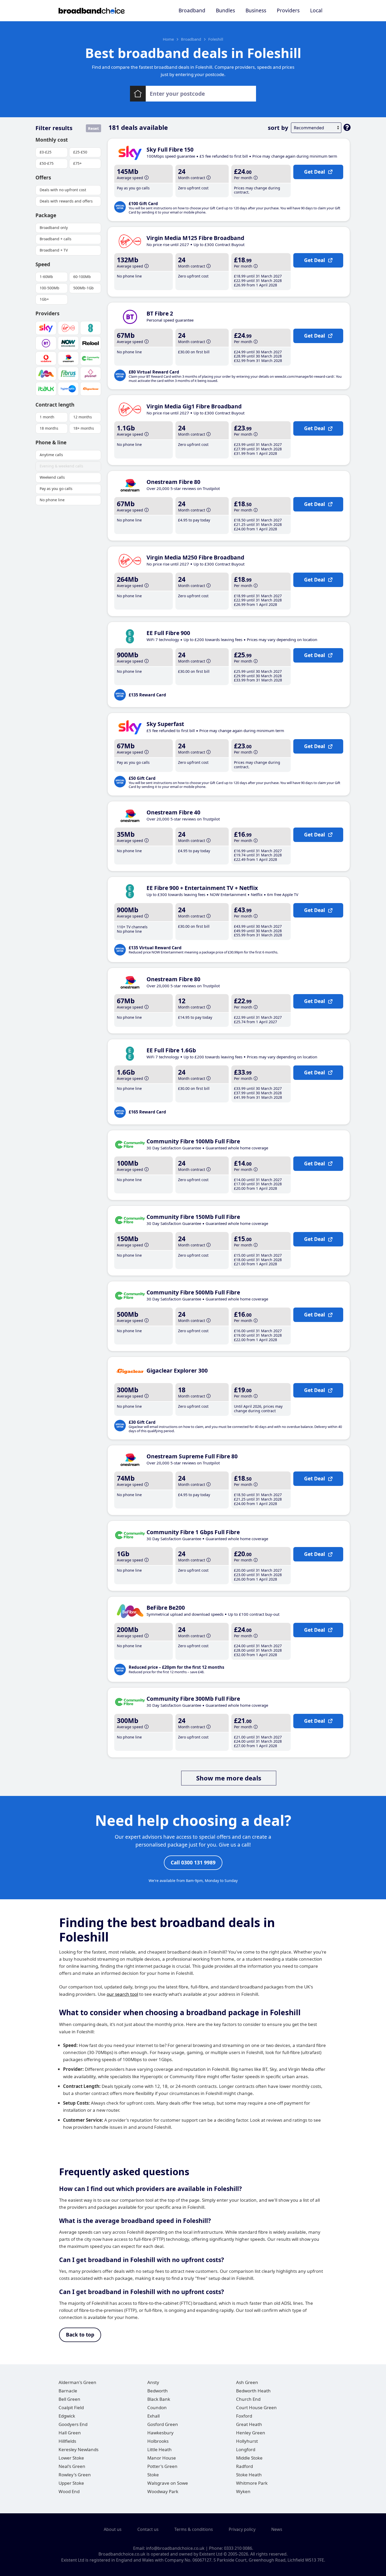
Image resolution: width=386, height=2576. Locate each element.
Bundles (225, 10)
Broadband (192, 10)
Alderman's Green (77, 2382)
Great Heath (249, 2424)
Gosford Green (163, 2424)
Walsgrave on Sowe (168, 2483)
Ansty (153, 2382)
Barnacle (68, 2391)
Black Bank (159, 2399)
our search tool (122, 1994)
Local (316, 10)
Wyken (243, 2491)
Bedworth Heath (253, 2391)
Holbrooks (158, 2441)
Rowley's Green (75, 2475)
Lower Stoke (71, 2458)
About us (113, 2529)
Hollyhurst (247, 2441)
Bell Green (69, 2399)
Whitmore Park (252, 2483)
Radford (244, 2466)
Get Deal (315, 172)
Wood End (69, 2491)
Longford (246, 2449)
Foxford (244, 2416)
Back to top (80, 2335)
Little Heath (160, 2449)
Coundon (157, 2407)
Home (168, 39)
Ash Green (247, 2382)
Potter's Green (162, 2466)
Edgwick (67, 2416)
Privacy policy (242, 2529)
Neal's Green (72, 2466)
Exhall (153, 2416)
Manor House (162, 2458)
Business (256, 10)
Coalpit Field (71, 2407)
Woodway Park (163, 2491)
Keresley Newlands (79, 2449)
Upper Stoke (71, 2483)
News (277, 2529)
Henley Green (251, 2433)
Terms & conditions (194, 2529)
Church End (248, 2399)
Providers (288, 10)
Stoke (153, 2475)
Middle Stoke (249, 2458)
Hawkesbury (160, 2433)
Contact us (148, 2529)
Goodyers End (73, 2424)
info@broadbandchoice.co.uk (175, 2548)
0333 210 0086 (238, 2548)
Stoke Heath (249, 2475)
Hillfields (67, 2441)
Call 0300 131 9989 (193, 1863)
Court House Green (256, 2407)
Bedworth (158, 2391)
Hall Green (70, 2433)
